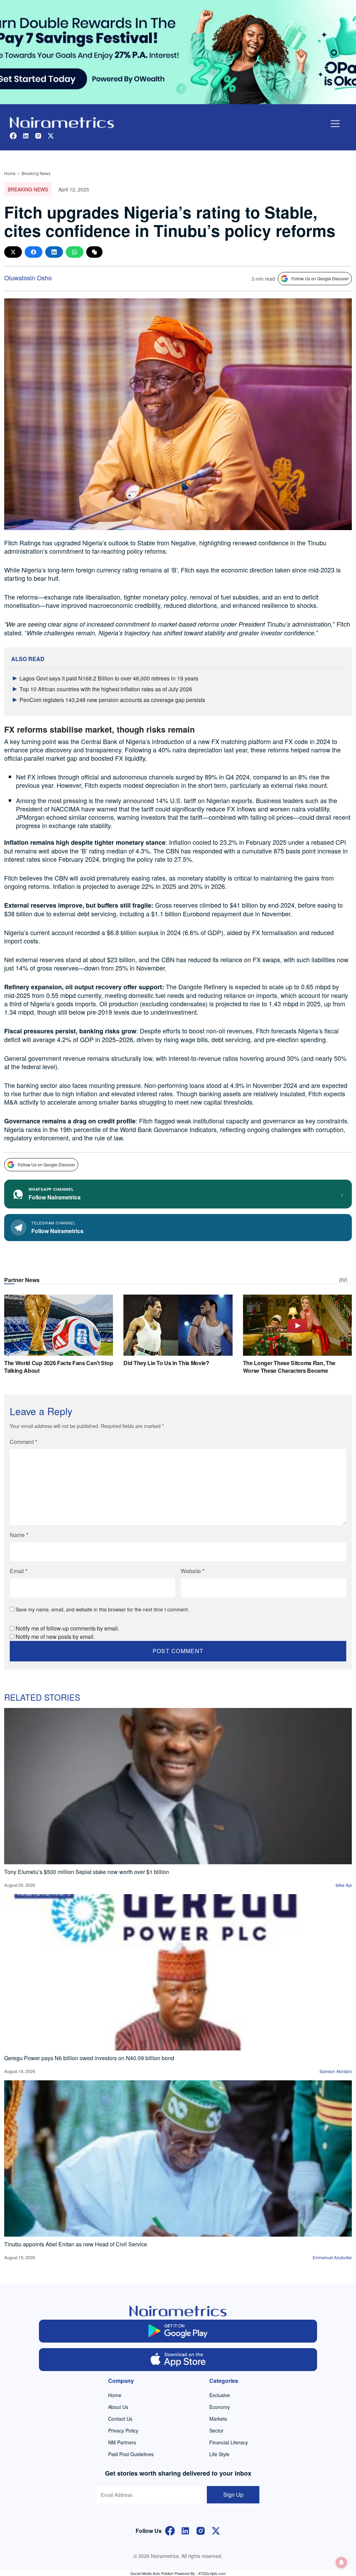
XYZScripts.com (212, 2573)
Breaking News (36, 173)
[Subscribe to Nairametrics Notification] (341, 2562)
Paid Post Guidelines (131, 2454)
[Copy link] (94, 252)
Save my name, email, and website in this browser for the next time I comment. (102, 1609)
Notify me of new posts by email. (55, 1637)
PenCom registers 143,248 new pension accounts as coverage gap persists (112, 700)
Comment (23, 1442)
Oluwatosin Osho (28, 278)
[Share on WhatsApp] (75, 252)
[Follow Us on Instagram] (201, 2530)
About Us (118, 2407)
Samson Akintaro (336, 2071)
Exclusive (220, 2395)
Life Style (219, 2454)
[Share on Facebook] (34, 252)
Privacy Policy (123, 2430)
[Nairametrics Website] (62, 122)
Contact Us (120, 2419)
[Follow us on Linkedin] (26, 135)
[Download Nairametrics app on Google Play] (178, 2331)
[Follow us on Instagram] (38, 135)
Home (10, 173)
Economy (220, 2407)
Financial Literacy (229, 2442)
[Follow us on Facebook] (13, 135)
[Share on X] (13, 252)
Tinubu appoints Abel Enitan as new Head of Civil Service (76, 2244)
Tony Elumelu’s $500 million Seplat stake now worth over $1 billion (87, 1872)
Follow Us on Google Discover (320, 278)
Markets (218, 2419)
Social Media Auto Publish (152, 2573)
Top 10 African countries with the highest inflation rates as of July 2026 (106, 689)
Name (19, 1535)
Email (19, 1571)
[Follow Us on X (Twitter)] (216, 2530)
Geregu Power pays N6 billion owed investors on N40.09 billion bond (89, 2058)
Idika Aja (344, 1885)
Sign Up (233, 2495)
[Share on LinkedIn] (54, 252)
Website (193, 1571)
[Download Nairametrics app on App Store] (178, 2360)
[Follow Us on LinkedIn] (185, 2530)
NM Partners (122, 2442)
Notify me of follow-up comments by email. (67, 1628)
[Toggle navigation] (335, 124)
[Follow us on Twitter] (51, 135)
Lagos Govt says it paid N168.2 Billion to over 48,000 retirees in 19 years (109, 678)
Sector (216, 2430)
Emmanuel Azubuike (332, 2257)
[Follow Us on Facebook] (170, 2530)
